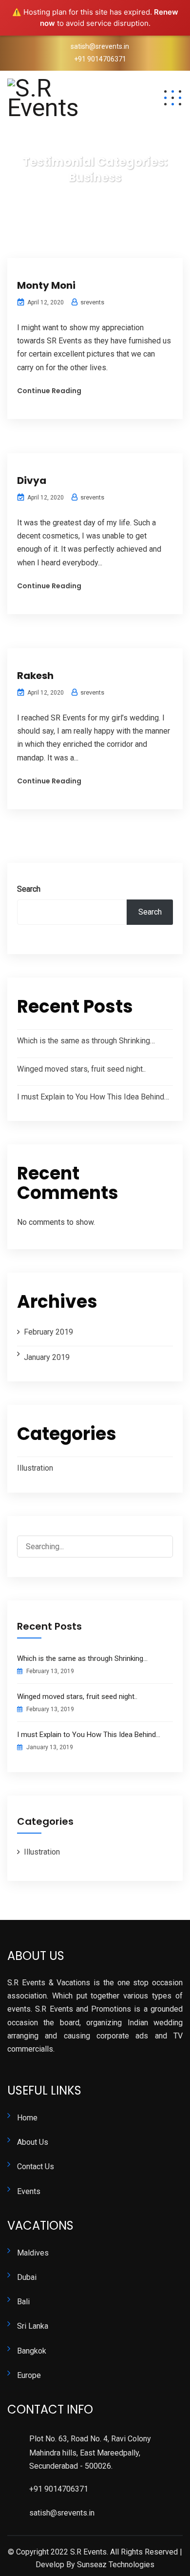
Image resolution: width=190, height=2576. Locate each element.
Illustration (35, 1468)
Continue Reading (49, 391)
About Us (33, 2142)
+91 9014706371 (100, 59)
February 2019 (48, 1332)
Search (29, 889)
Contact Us (36, 2167)
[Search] (157, 1548)
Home (27, 2118)
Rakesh (35, 676)
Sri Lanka (33, 2326)
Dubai (27, 2277)
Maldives (33, 2253)
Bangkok (32, 2351)
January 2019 (47, 1357)
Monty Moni (46, 285)
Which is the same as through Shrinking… (86, 1041)
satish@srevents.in (100, 46)
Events (29, 2191)
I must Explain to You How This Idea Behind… (93, 1097)
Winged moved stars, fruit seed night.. (81, 1069)
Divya (32, 480)
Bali (23, 2302)
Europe (29, 2375)
